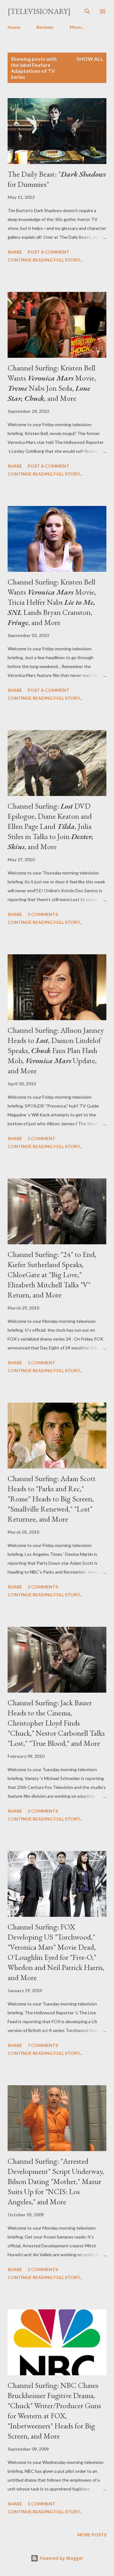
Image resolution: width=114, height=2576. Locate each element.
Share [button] (15, 252)
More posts (92, 2535)
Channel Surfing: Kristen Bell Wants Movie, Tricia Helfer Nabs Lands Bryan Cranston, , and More (52, 602)
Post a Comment (48, 252)
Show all (90, 59)
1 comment (41, 1138)
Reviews (45, 27)
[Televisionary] (39, 11)
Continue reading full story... (45, 260)
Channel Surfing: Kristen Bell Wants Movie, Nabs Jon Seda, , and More (52, 383)
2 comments (43, 914)
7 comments (43, 2045)
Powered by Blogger (61, 2558)
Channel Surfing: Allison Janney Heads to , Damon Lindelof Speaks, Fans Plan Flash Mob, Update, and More (56, 1050)
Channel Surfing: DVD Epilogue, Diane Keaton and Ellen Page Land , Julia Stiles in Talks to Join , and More (51, 826)
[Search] (87, 11)
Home (14, 27)
